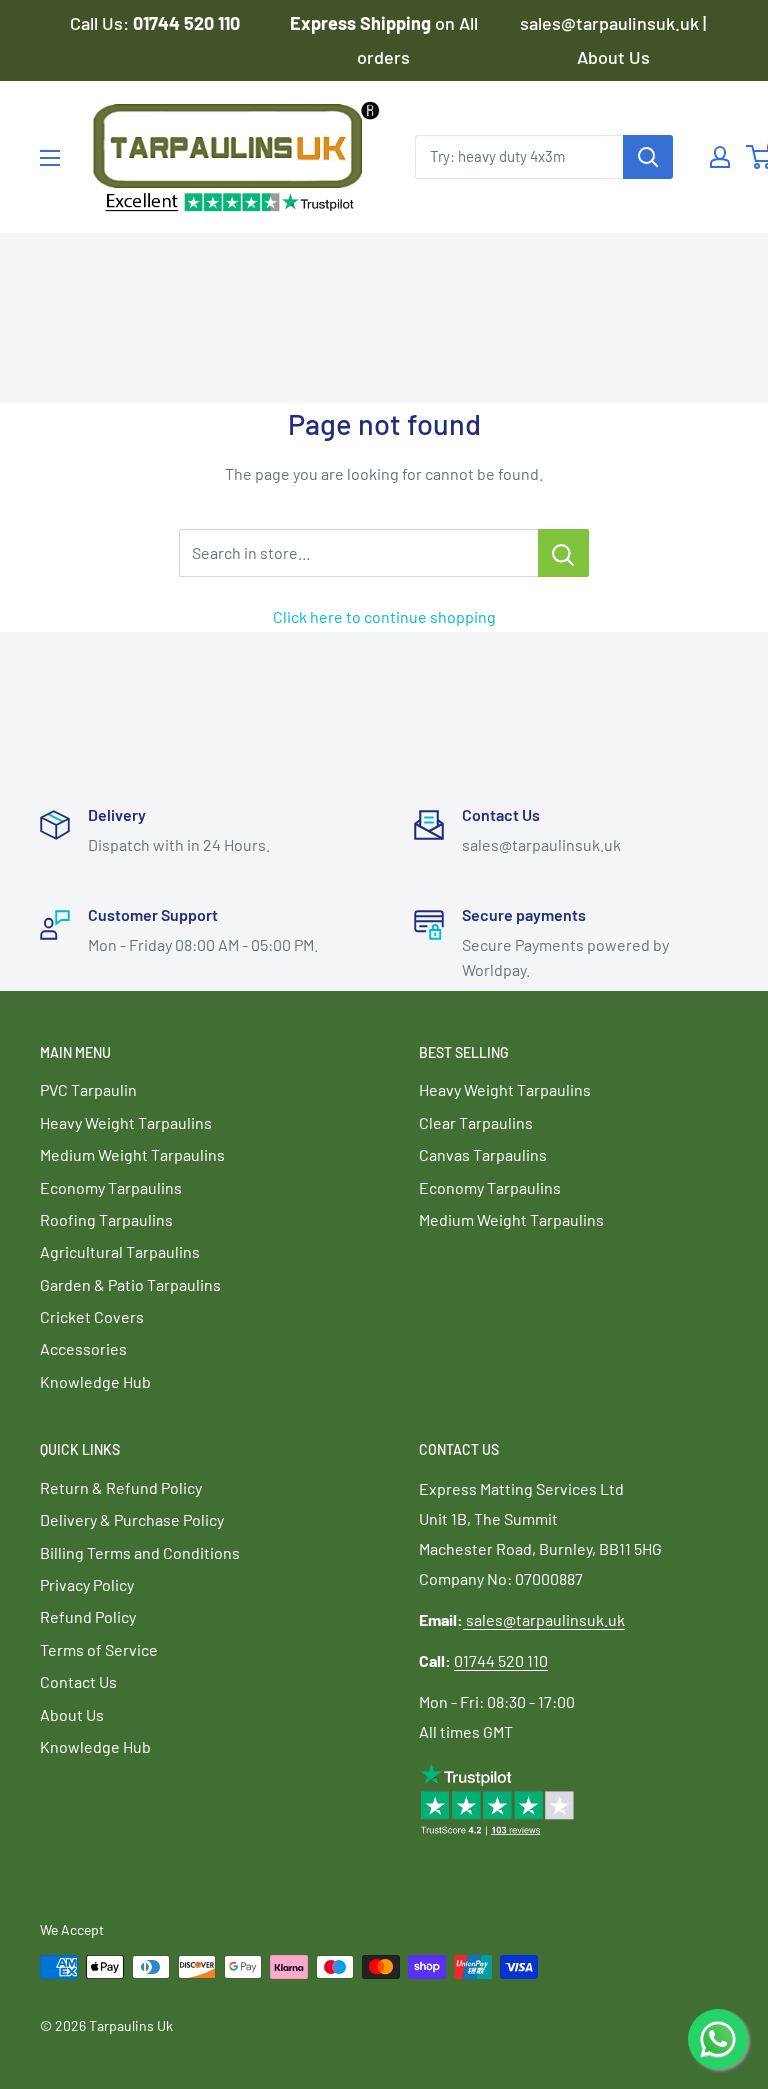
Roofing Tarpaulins (106, 1219)
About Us (613, 57)
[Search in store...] (563, 553)
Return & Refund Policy (121, 1487)
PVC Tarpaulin (88, 1089)
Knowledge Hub (95, 1381)
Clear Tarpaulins (476, 1122)
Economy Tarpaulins (111, 1187)
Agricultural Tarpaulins (120, 1251)
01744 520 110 (501, 1660)
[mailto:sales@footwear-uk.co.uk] (464, 1619)
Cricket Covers (92, 1316)
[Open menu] (50, 158)
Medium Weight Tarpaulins (132, 1154)
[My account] (720, 157)
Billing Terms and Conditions (140, 1552)
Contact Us (78, 1681)
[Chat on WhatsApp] (718, 2039)
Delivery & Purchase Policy (132, 1519)
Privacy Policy (87, 1584)
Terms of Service (99, 1649)
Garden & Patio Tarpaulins (130, 1284)
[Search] (648, 157)
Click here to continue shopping (384, 616)
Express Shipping (362, 23)
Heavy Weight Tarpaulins (126, 1122)
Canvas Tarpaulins (483, 1154)
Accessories (83, 1348)
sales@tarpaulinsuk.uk (545, 1619)
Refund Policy (88, 1616)
